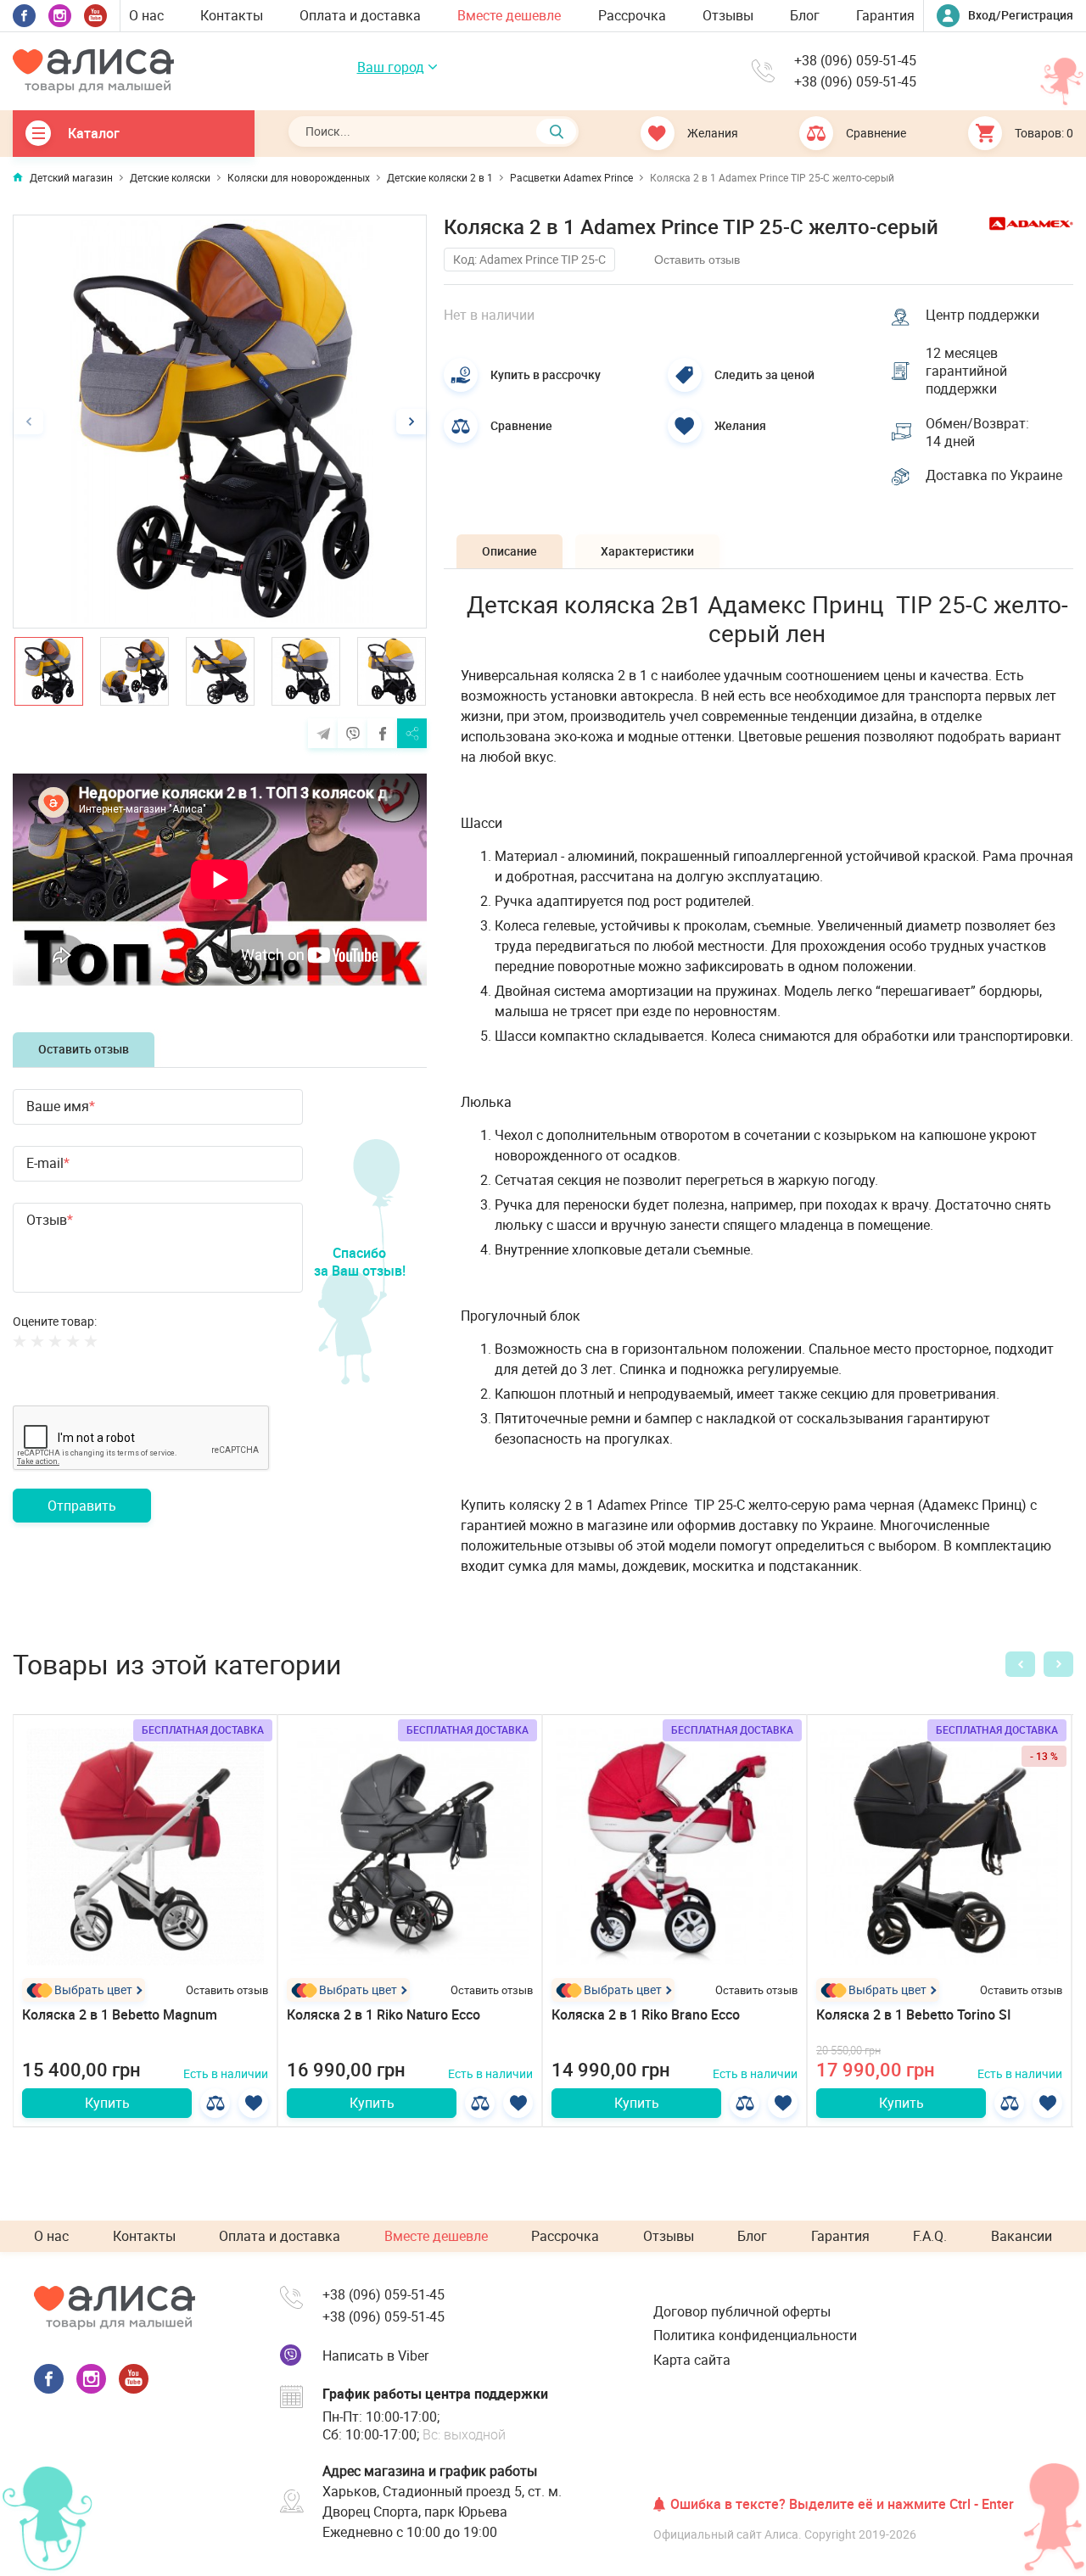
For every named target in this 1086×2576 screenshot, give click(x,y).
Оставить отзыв (84, 1049)
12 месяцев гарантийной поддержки (966, 371)
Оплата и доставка (360, 15)
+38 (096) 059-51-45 (855, 61)
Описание (509, 551)
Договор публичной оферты (742, 2311)
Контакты (232, 15)
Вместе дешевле (509, 15)
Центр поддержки (982, 315)
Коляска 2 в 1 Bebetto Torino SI (914, 2014)
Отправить (82, 1506)
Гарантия (885, 15)
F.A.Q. (930, 2236)
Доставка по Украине (994, 475)
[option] (220, 422)
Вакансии (1022, 2236)
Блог (805, 15)
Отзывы (728, 15)
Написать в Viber (375, 2355)
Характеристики (647, 551)
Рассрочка (632, 15)
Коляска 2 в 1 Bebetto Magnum (120, 2014)
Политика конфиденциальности (755, 2335)
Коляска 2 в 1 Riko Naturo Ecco (383, 2014)
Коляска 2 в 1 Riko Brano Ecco (646, 2014)
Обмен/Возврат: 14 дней (977, 433)
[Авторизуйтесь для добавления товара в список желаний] (253, 2103)
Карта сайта (692, 2360)
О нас (146, 15)
